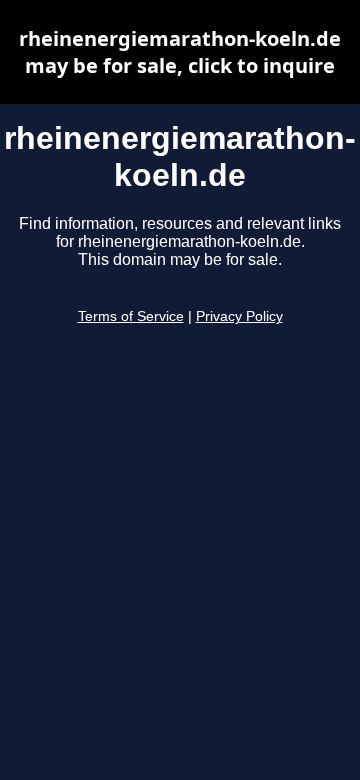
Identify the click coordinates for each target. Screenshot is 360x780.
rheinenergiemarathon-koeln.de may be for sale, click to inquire (180, 52)
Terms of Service (131, 316)
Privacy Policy (239, 316)
